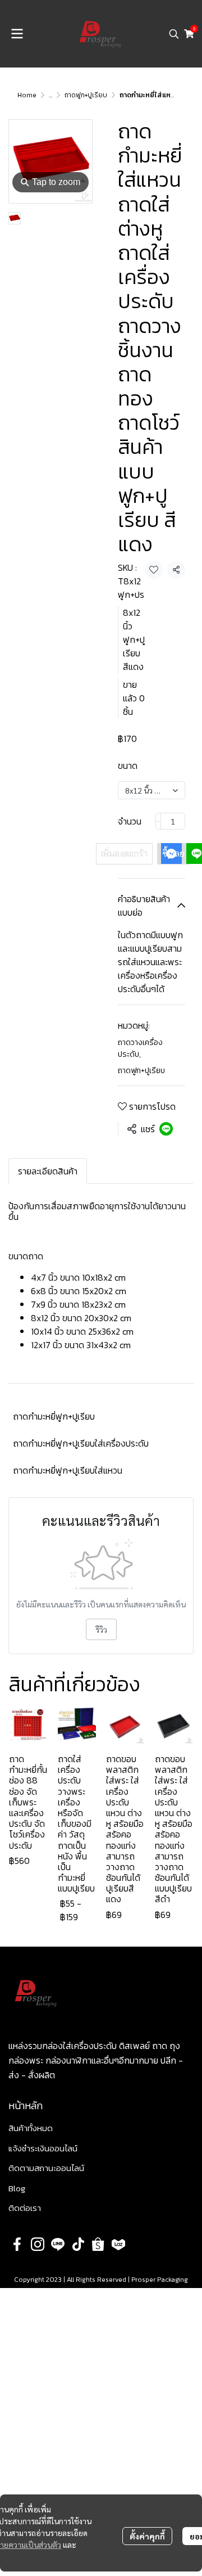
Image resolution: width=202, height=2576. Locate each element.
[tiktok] (78, 2244)
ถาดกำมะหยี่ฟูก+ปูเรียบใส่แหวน (68, 1470)
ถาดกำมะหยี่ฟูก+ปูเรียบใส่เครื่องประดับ (81, 1443)
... (50, 95)
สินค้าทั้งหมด (31, 2128)
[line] (58, 2244)
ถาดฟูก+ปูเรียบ (86, 95)
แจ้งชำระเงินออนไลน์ (43, 2148)
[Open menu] (17, 34)
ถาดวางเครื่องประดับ (140, 1048)
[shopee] (98, 2244)
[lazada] (118, 2244)
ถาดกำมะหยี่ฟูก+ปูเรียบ (54, 1416)
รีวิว (101, 1629)
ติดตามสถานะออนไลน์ (46, 2168)
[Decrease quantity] (158, 821)
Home (27, 95)
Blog (17, 2188)
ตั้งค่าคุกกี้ (147, 2536)
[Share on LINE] (166, 1129)
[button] (174, 34)
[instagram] (38, 2244)
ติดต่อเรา (25, 2208)
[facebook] (17, 2244)
